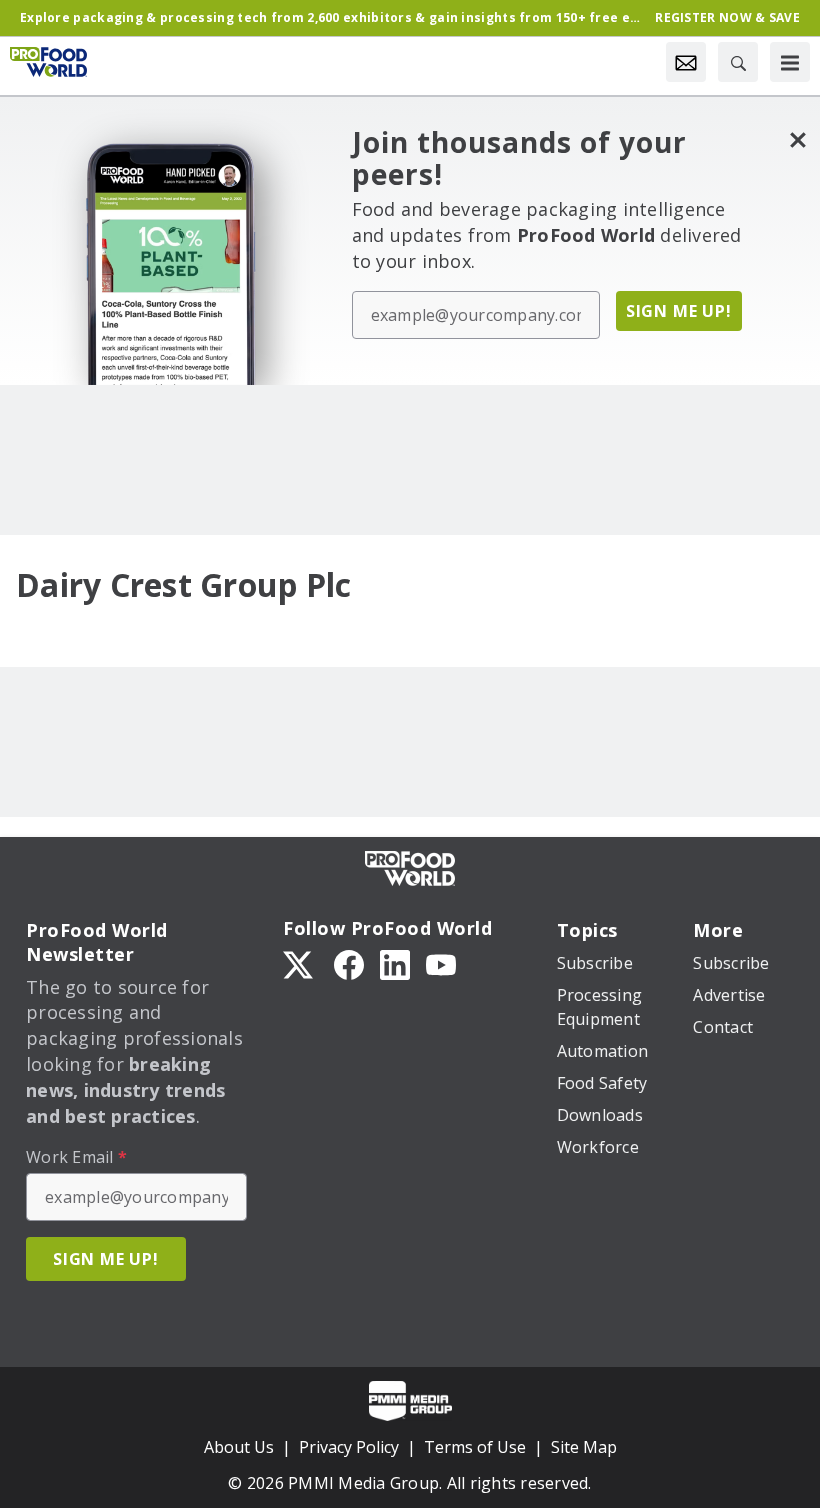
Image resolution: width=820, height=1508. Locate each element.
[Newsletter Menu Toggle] (686, 62)
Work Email (76, 1157)
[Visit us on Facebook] (349, 964)
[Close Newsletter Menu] (797, 139)
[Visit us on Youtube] (441, 964)
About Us (239, 1447)
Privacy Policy (349, 1447)
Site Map (584, 1447)
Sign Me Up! (679, 311)
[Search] (738, 62)
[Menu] (790, 62)
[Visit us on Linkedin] (395, 964)
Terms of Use (475, 1447)
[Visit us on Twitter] (300, 964)
